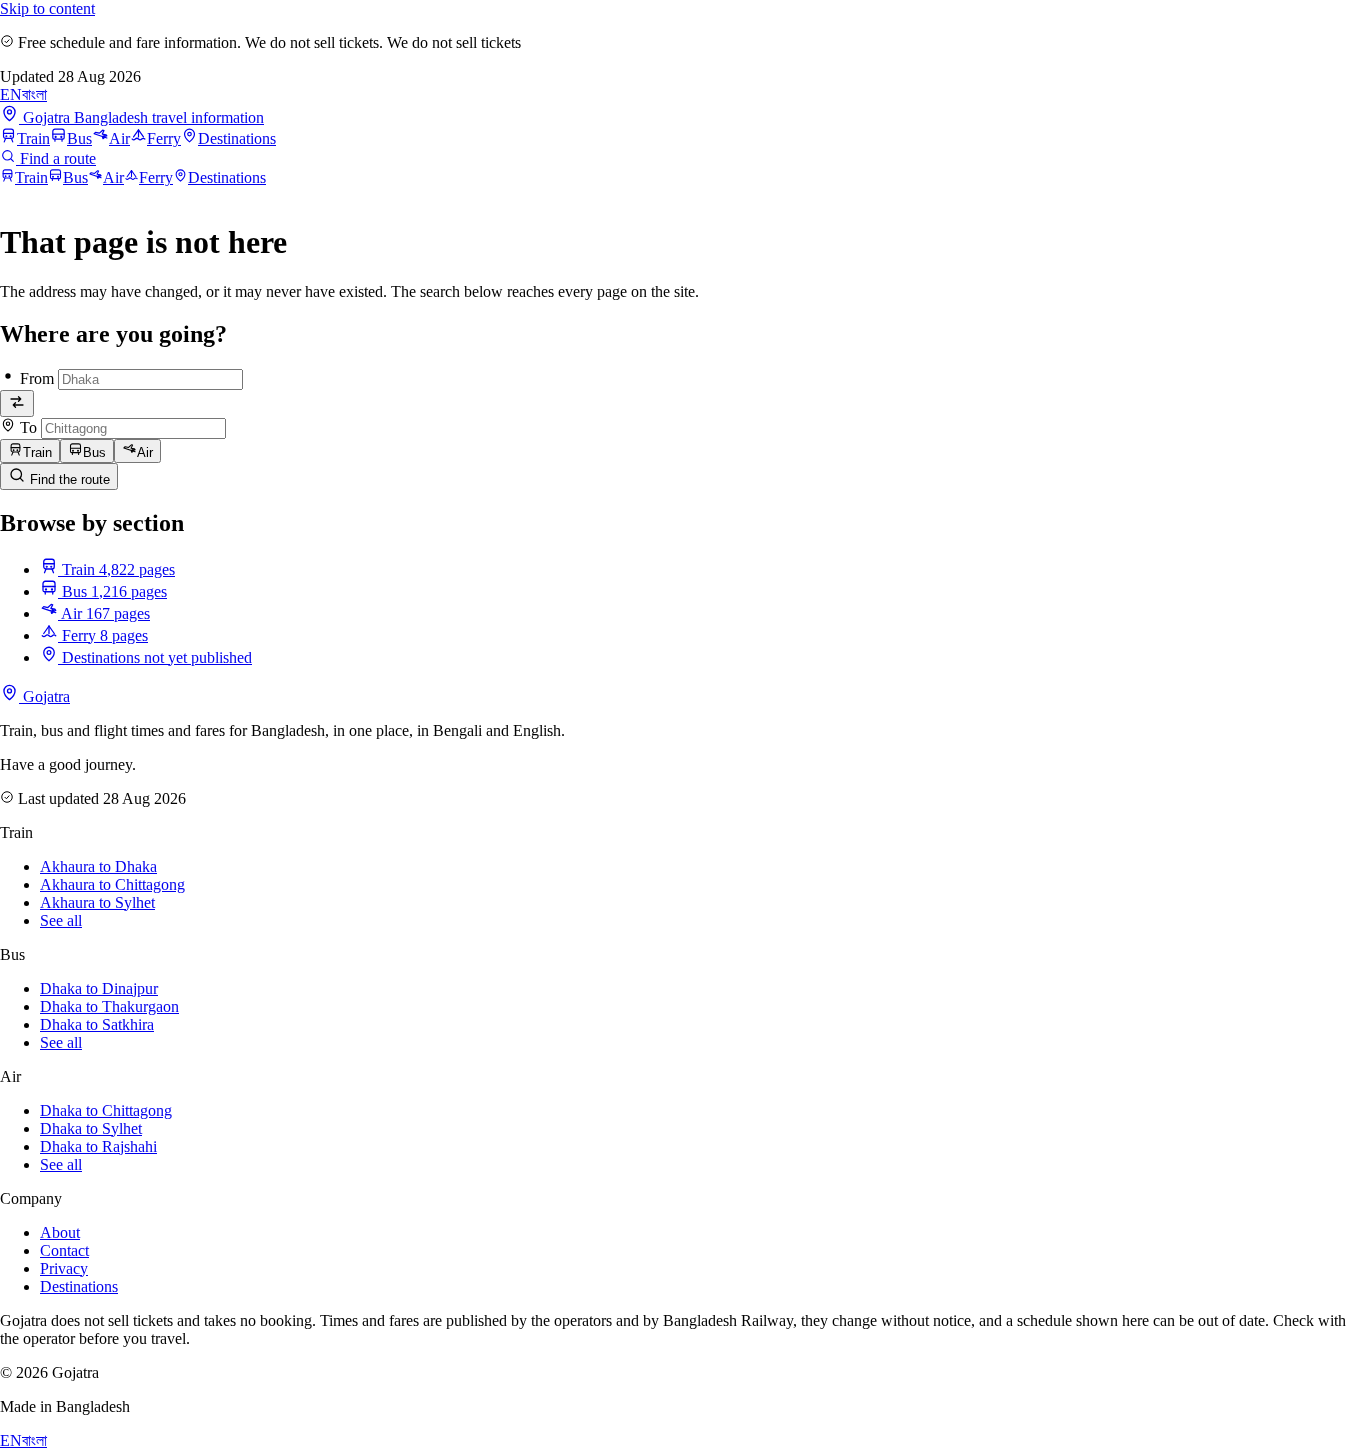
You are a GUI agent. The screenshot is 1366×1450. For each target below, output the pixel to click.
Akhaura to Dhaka (98, 866)
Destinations (237, 138)
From (37, 378)
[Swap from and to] (17, 403)
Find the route (68, 479)
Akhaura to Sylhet (97, 902)
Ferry (164, 138)
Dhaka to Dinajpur (99, 988)
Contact (64, 1250)
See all (61, 920)
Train (33, 138)
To (28, 427)
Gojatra (44, 696)
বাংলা (34, 94)
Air (119, 138)
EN (11, 94)
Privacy (64, 1268)
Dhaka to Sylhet (91, 1128)
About (60, 1232)
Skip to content (47, 8)
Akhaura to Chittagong (112, 884)
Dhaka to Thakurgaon (109, 1006)
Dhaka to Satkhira (97, 1024)
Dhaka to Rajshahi (98, 1146)
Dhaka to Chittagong (106, 1110)
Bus (79, 138)
